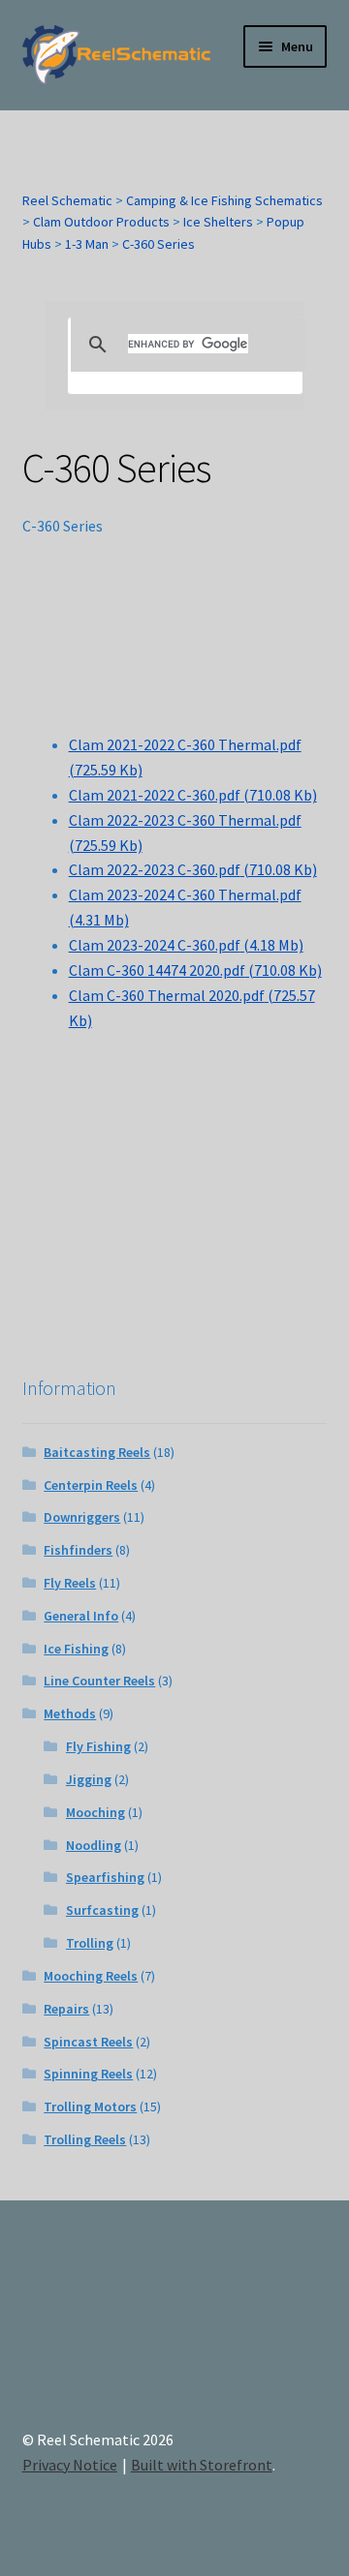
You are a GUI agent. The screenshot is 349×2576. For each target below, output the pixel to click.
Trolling (90, 1943)
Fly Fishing (98, 1746)
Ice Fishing (76, 1649)
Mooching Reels (91, 1976)
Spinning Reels (88, 2074)
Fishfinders (78, 1550)
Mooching (95, 1812)
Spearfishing (105, 1877)
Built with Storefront (202, 2465)
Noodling (94, 1845)
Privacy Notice (70, 2465)
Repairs (66, 2009)
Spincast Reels (88, 2042)
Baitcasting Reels (97, 1452)
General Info (81, 1616)
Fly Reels (70, 1583)
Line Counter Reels (99, 1681)
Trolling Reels (85, 2139)
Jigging (89, 1779)
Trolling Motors (90, 2106)
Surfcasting (102, 1910)
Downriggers (82, 1517)
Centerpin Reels (91, 1485)
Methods (70, 1713)
